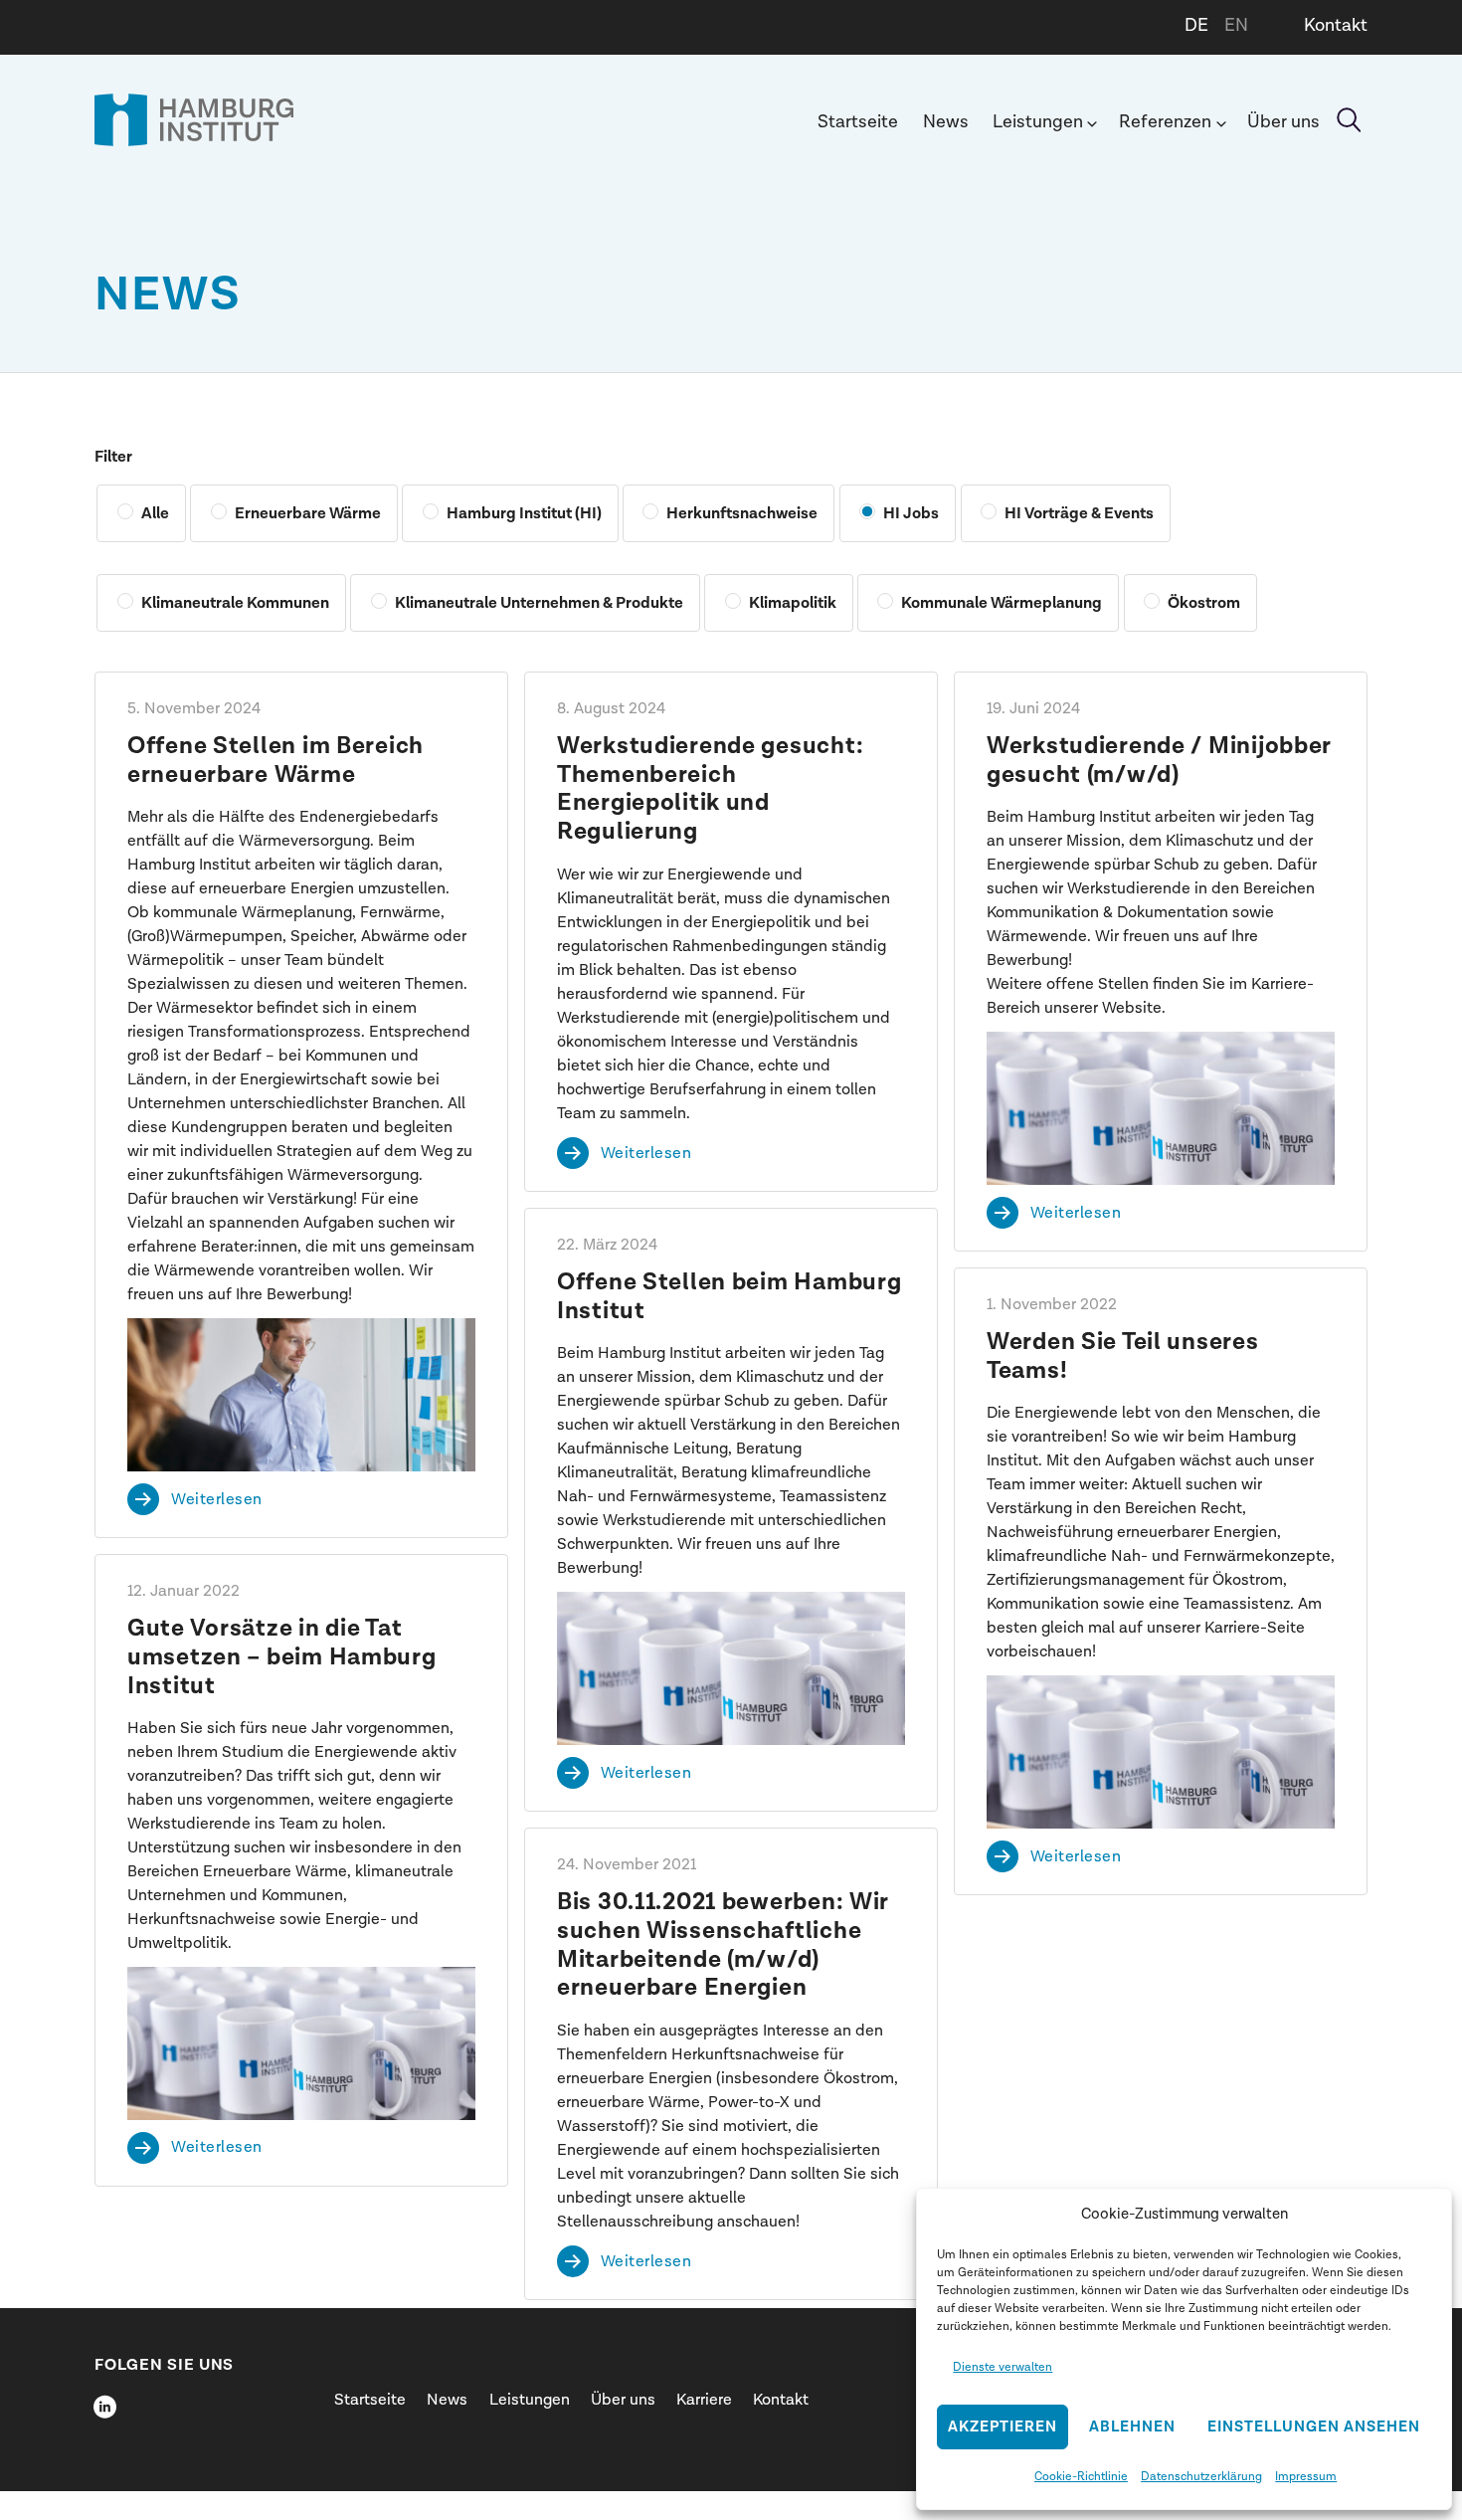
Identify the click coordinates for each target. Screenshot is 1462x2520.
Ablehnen (1132, 2427)
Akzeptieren (1003, 2427)
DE (1196, 25)
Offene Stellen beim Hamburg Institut (729, 1297)
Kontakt (1336, 25)
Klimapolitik (793, 603)
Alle (155, 513)
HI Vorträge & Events (1079, 513)
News (946, 122)
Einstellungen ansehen (1314, 2427)
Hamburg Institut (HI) (524, 513)
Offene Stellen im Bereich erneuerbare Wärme (275, 761)
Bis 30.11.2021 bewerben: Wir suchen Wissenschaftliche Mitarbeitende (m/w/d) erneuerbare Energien (723, 1945)
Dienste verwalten (1003, 2367)
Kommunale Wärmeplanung (1002, 603)
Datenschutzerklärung (1201, 2476)
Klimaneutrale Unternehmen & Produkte (539, 603)
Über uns (1283, 122)
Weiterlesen (217, 1499)
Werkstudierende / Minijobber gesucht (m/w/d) (1159, 761)
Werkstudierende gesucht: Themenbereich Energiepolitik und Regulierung (710, 789)
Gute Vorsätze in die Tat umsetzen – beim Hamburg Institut (282, 1657)
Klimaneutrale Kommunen (235, 603)
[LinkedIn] (104, 2407)
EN (1236, 25)
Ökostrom (1204, 603)
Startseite (858, 122)
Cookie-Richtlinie (1081, 2476)
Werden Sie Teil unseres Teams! (1123, 1357)
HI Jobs (911, 513)
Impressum (1306, 2476)
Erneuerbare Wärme (308, 513)
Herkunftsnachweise (742, 513)
